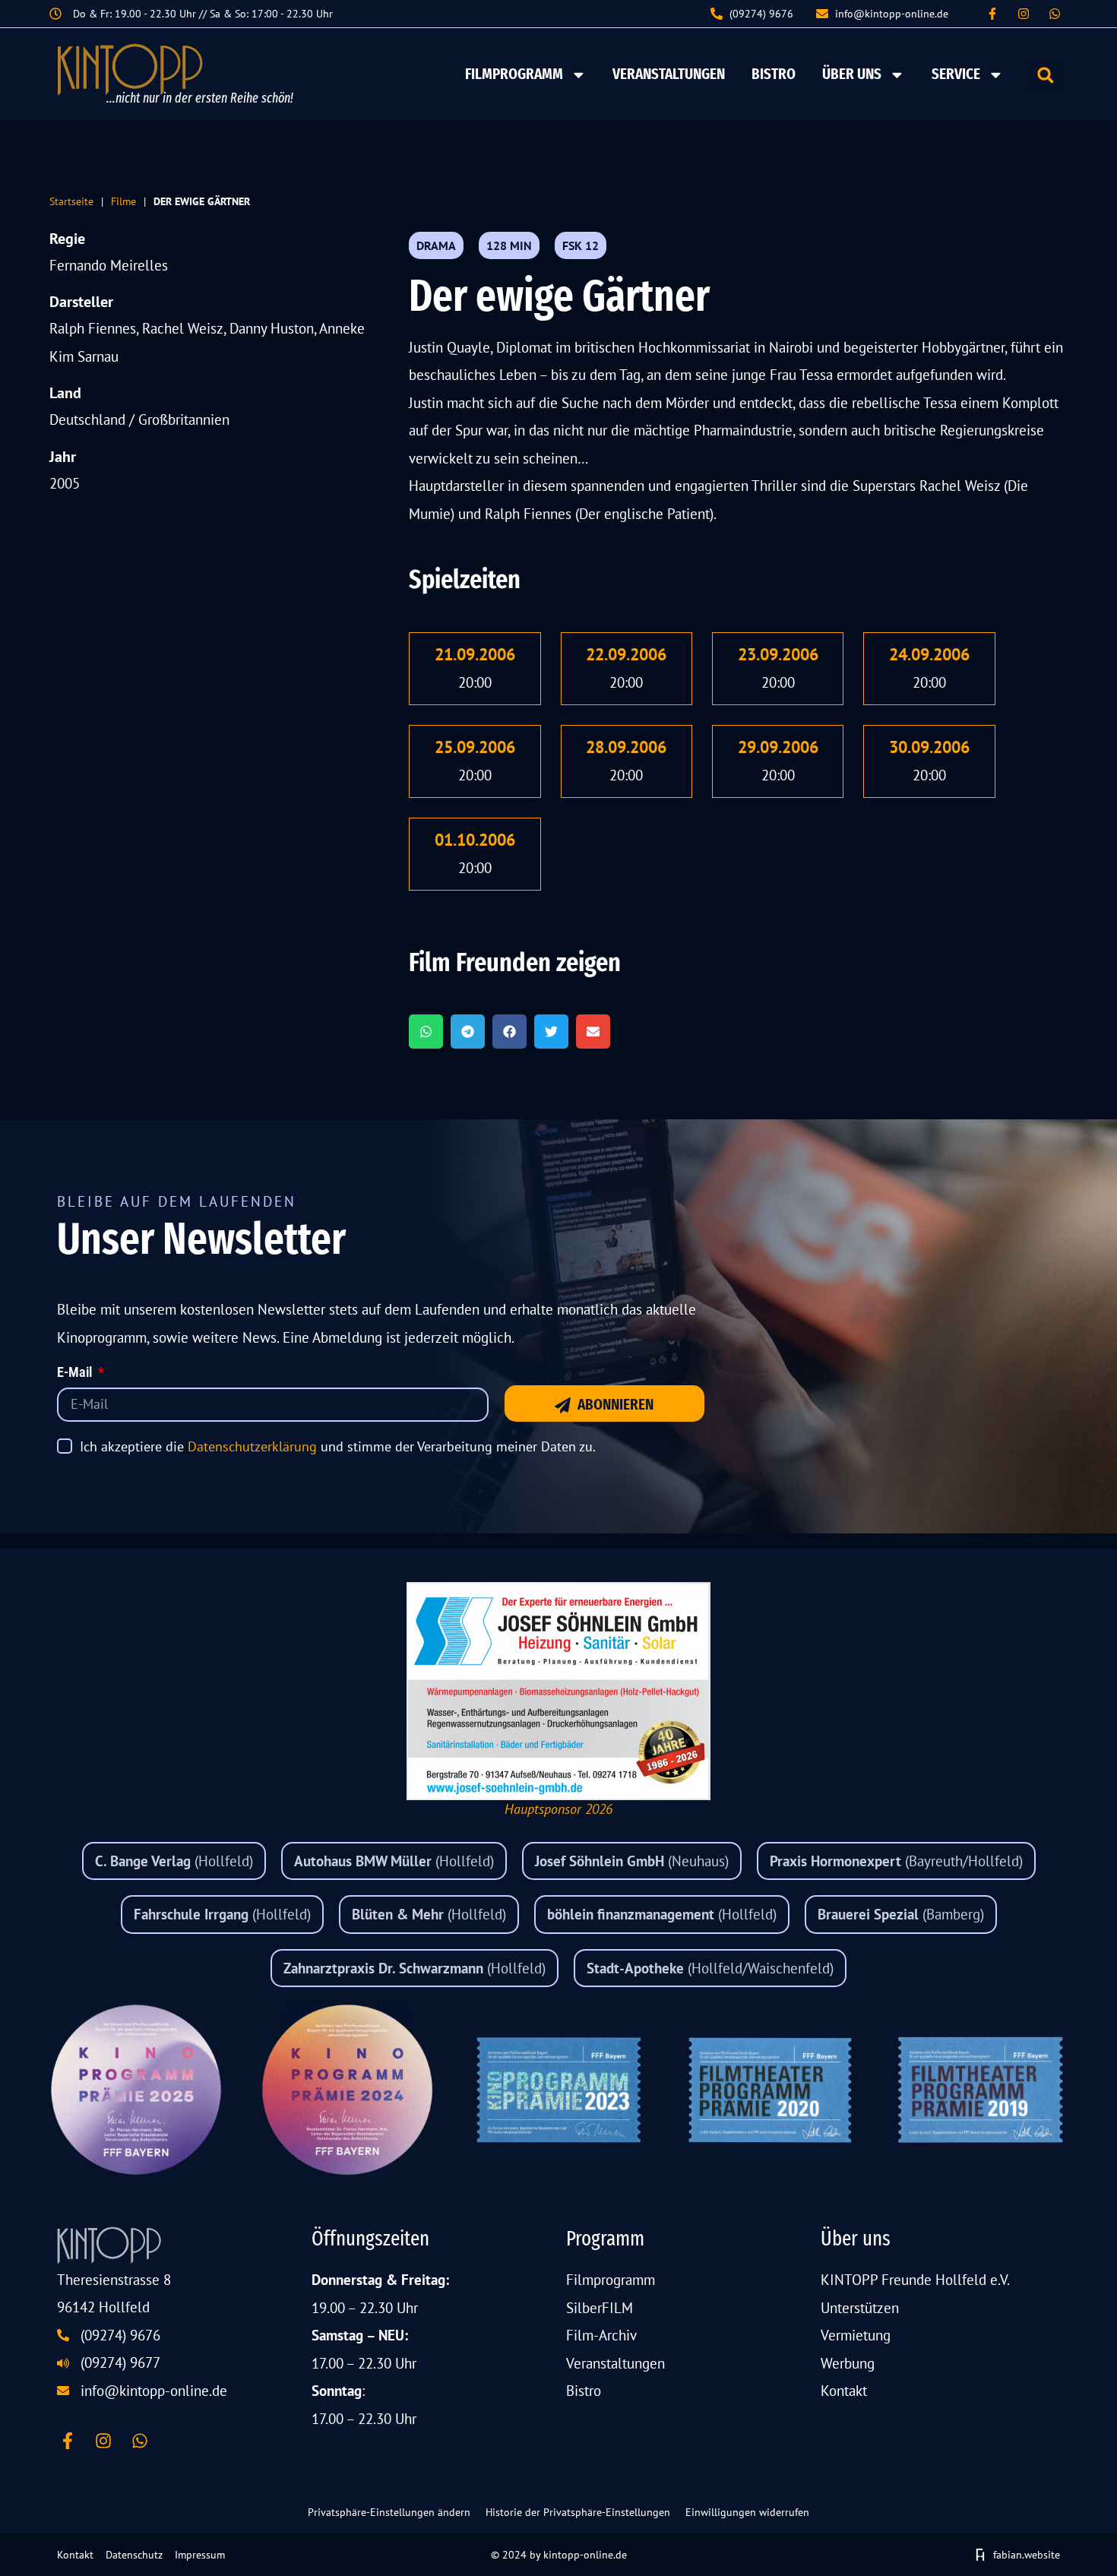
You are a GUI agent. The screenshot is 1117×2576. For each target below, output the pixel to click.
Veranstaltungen (669, 74)
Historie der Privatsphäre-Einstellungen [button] (578, 2512)
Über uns (852, 74)
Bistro (774, 74)
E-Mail (76, 1373)
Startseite (71, 201)
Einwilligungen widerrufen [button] (747, 2512)
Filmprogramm (514, 74)
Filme (123, 201)
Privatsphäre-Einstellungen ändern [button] (389, 2512)
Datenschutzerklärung (252, 1446)
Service (956, 74)
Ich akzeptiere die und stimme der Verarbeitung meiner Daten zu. (338, 1446)
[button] (1045, 75)
